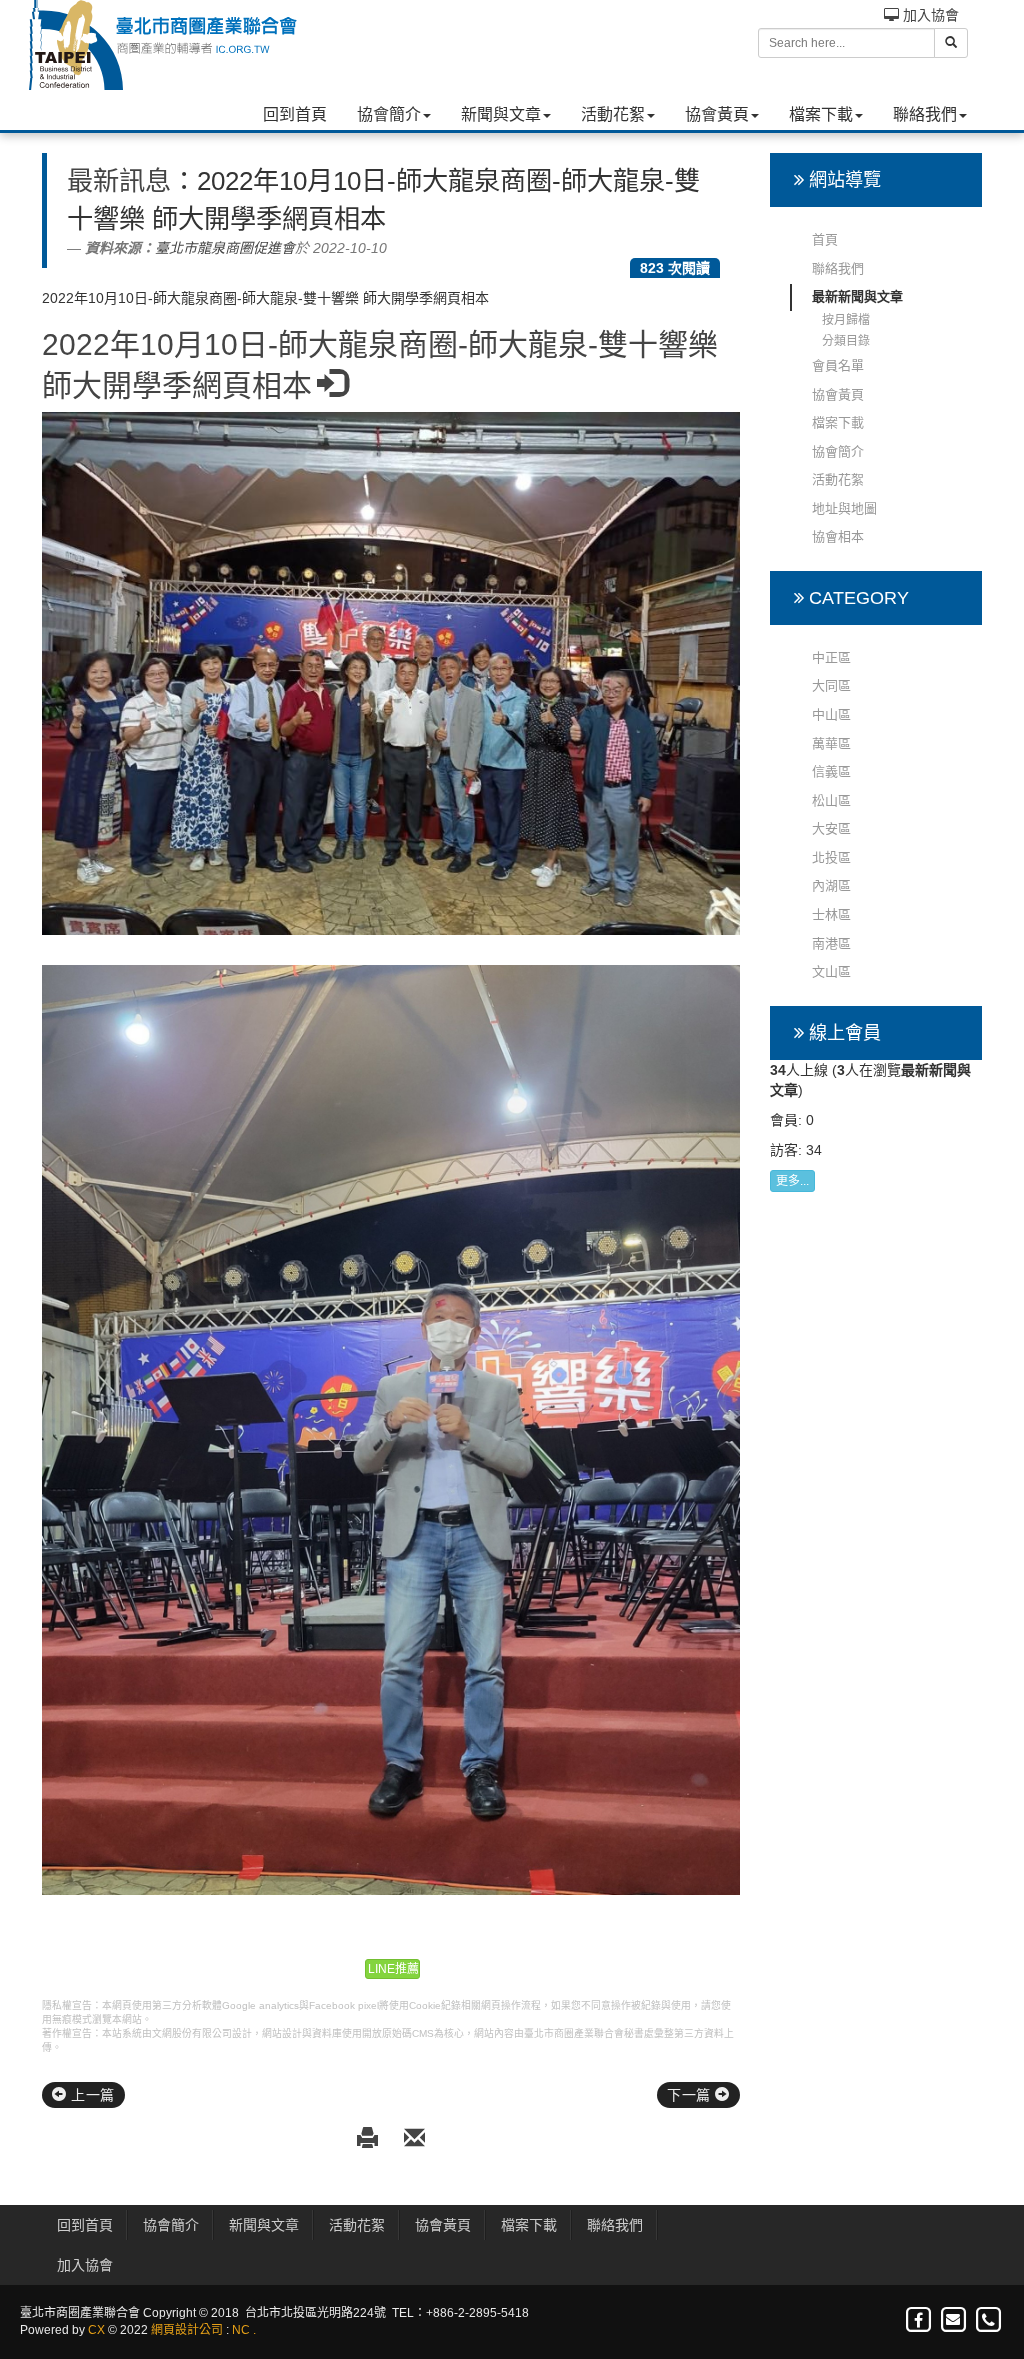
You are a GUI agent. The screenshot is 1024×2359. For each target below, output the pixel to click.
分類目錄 (846, 341)
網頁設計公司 (187, 2330)
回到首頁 (295, 114)
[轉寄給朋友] (414, 2139)
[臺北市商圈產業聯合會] (162, 45)
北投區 (831, 857)
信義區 (831, 771)
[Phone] (988, 2320)
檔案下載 (821, 114)
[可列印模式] (370, 2139)
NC (241, 2330)
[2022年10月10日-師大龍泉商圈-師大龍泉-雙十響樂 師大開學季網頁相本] (391, 673)
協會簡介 (389, 114)
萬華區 (831, 743)
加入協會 (929, 15)
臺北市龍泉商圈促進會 (225, 248)
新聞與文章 (501, 114)
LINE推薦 (393, 1969)
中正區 (831, 657)
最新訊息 (119, 181)
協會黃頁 (717, 114)
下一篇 (691, 2095)
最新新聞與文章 (857, 296)
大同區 (831, 685)
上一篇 (91, 2095)
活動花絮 (613, 114)
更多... (792, 1181)
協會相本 (838, 536)
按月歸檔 (846, 320)
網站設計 (282, 2033)
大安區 (831, 828)
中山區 (831, 714)
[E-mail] (954, 2320)
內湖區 (831, 885)
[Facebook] (919, 2320)
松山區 (831, 800)
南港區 (831, 943)
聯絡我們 (925, 114)
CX (96, 2330)
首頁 (825, 239)
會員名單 (838, 365)
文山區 (831, 971)
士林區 (831, 914)
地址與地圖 (844, 508)
